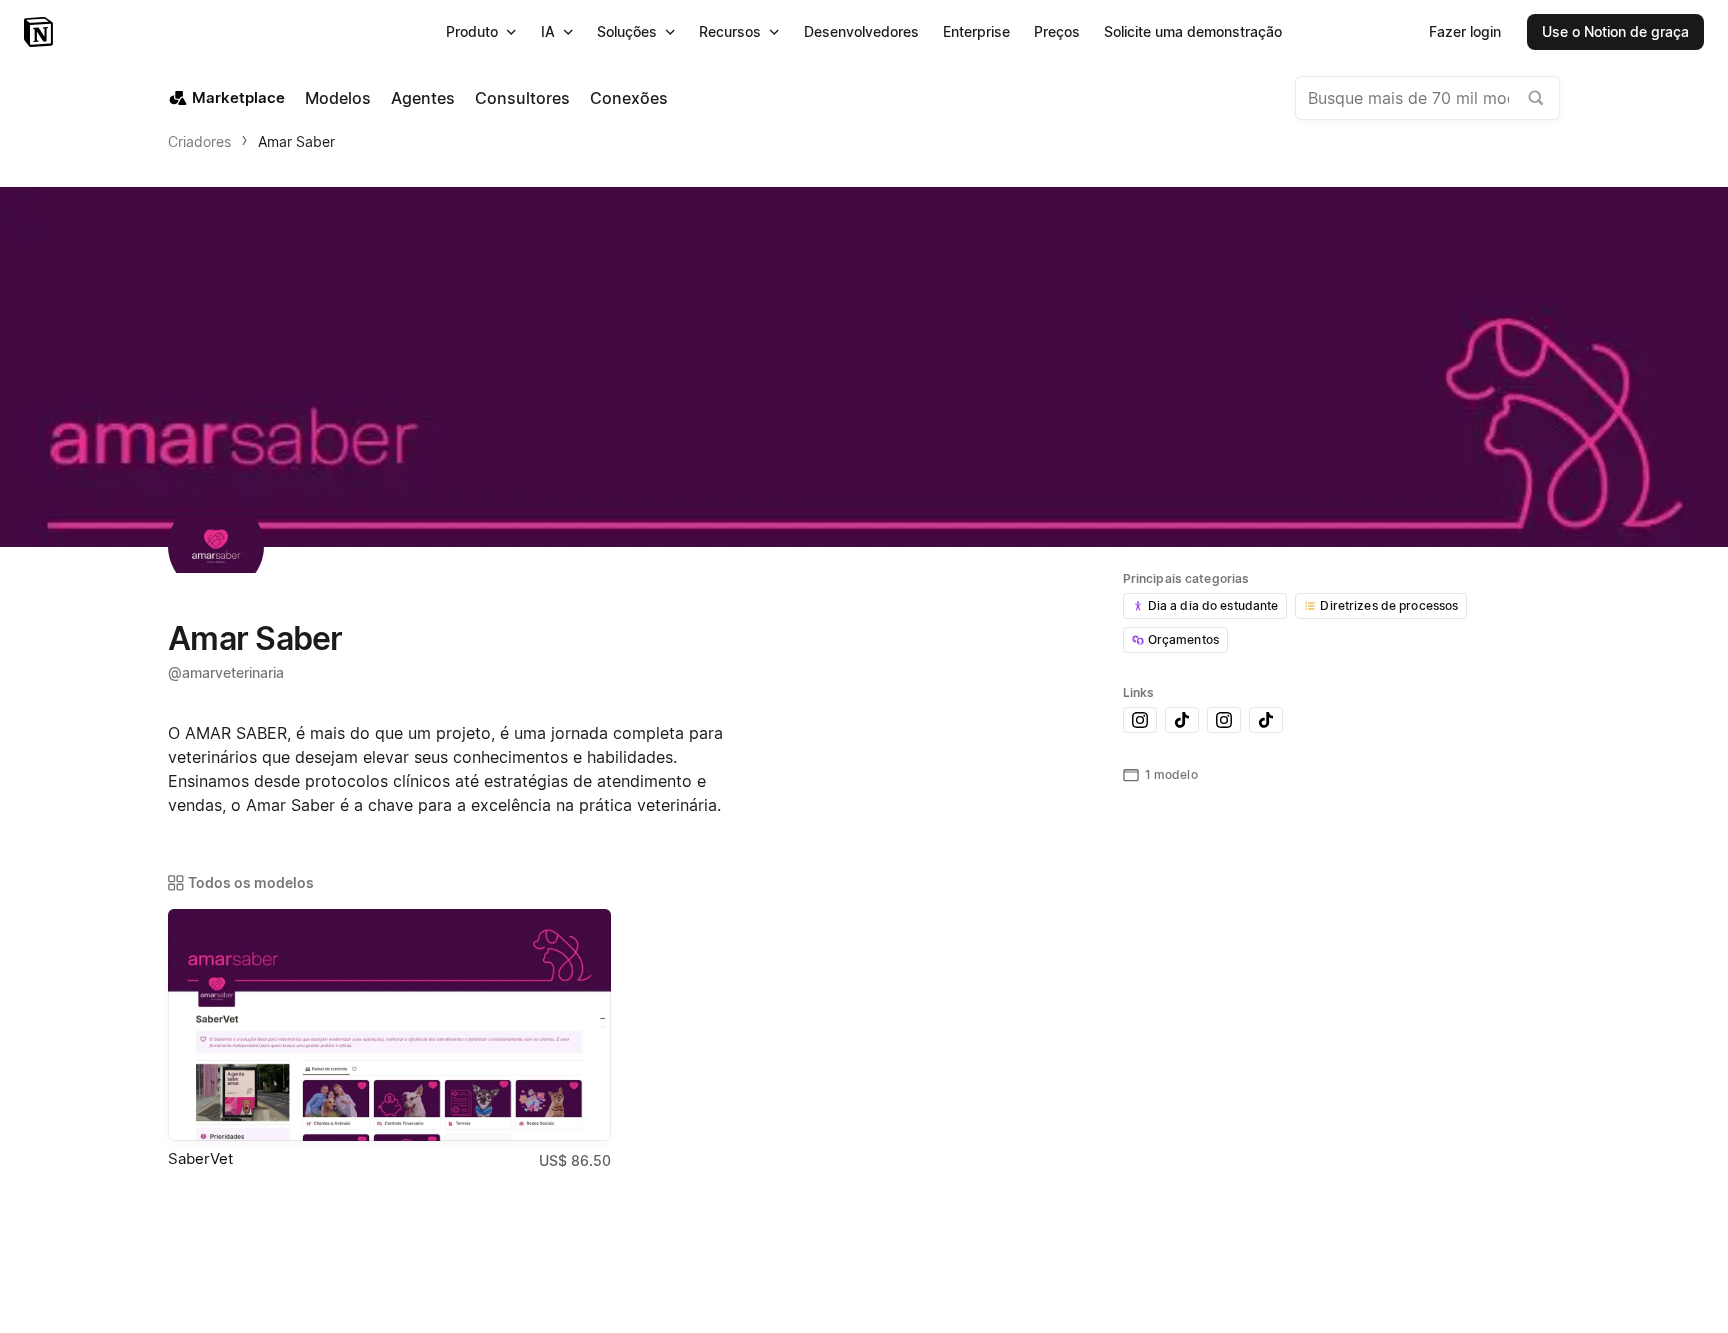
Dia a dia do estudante (1213, 605)
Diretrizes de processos (1389, 605)
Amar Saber (296, 141)
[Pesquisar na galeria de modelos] (1536, 98)
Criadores (199, 141)
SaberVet (200, 1158)
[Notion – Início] (40, 32)
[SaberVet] (389, 1025)
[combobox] (1427, 98)
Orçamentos (1183, 639)
